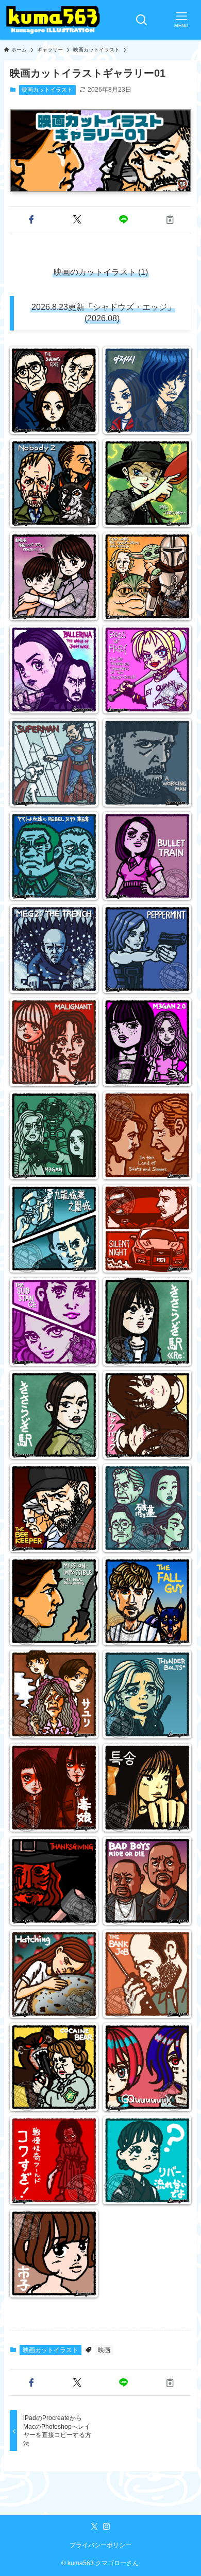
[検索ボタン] (141, 20)
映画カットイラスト (47, 90)
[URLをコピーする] (170, 220)
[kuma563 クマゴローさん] (53, 20)
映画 (104, 2350)
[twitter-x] (94, 2527)
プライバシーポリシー (100, 2545)
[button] (31, 220)
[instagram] (107, 2527)
